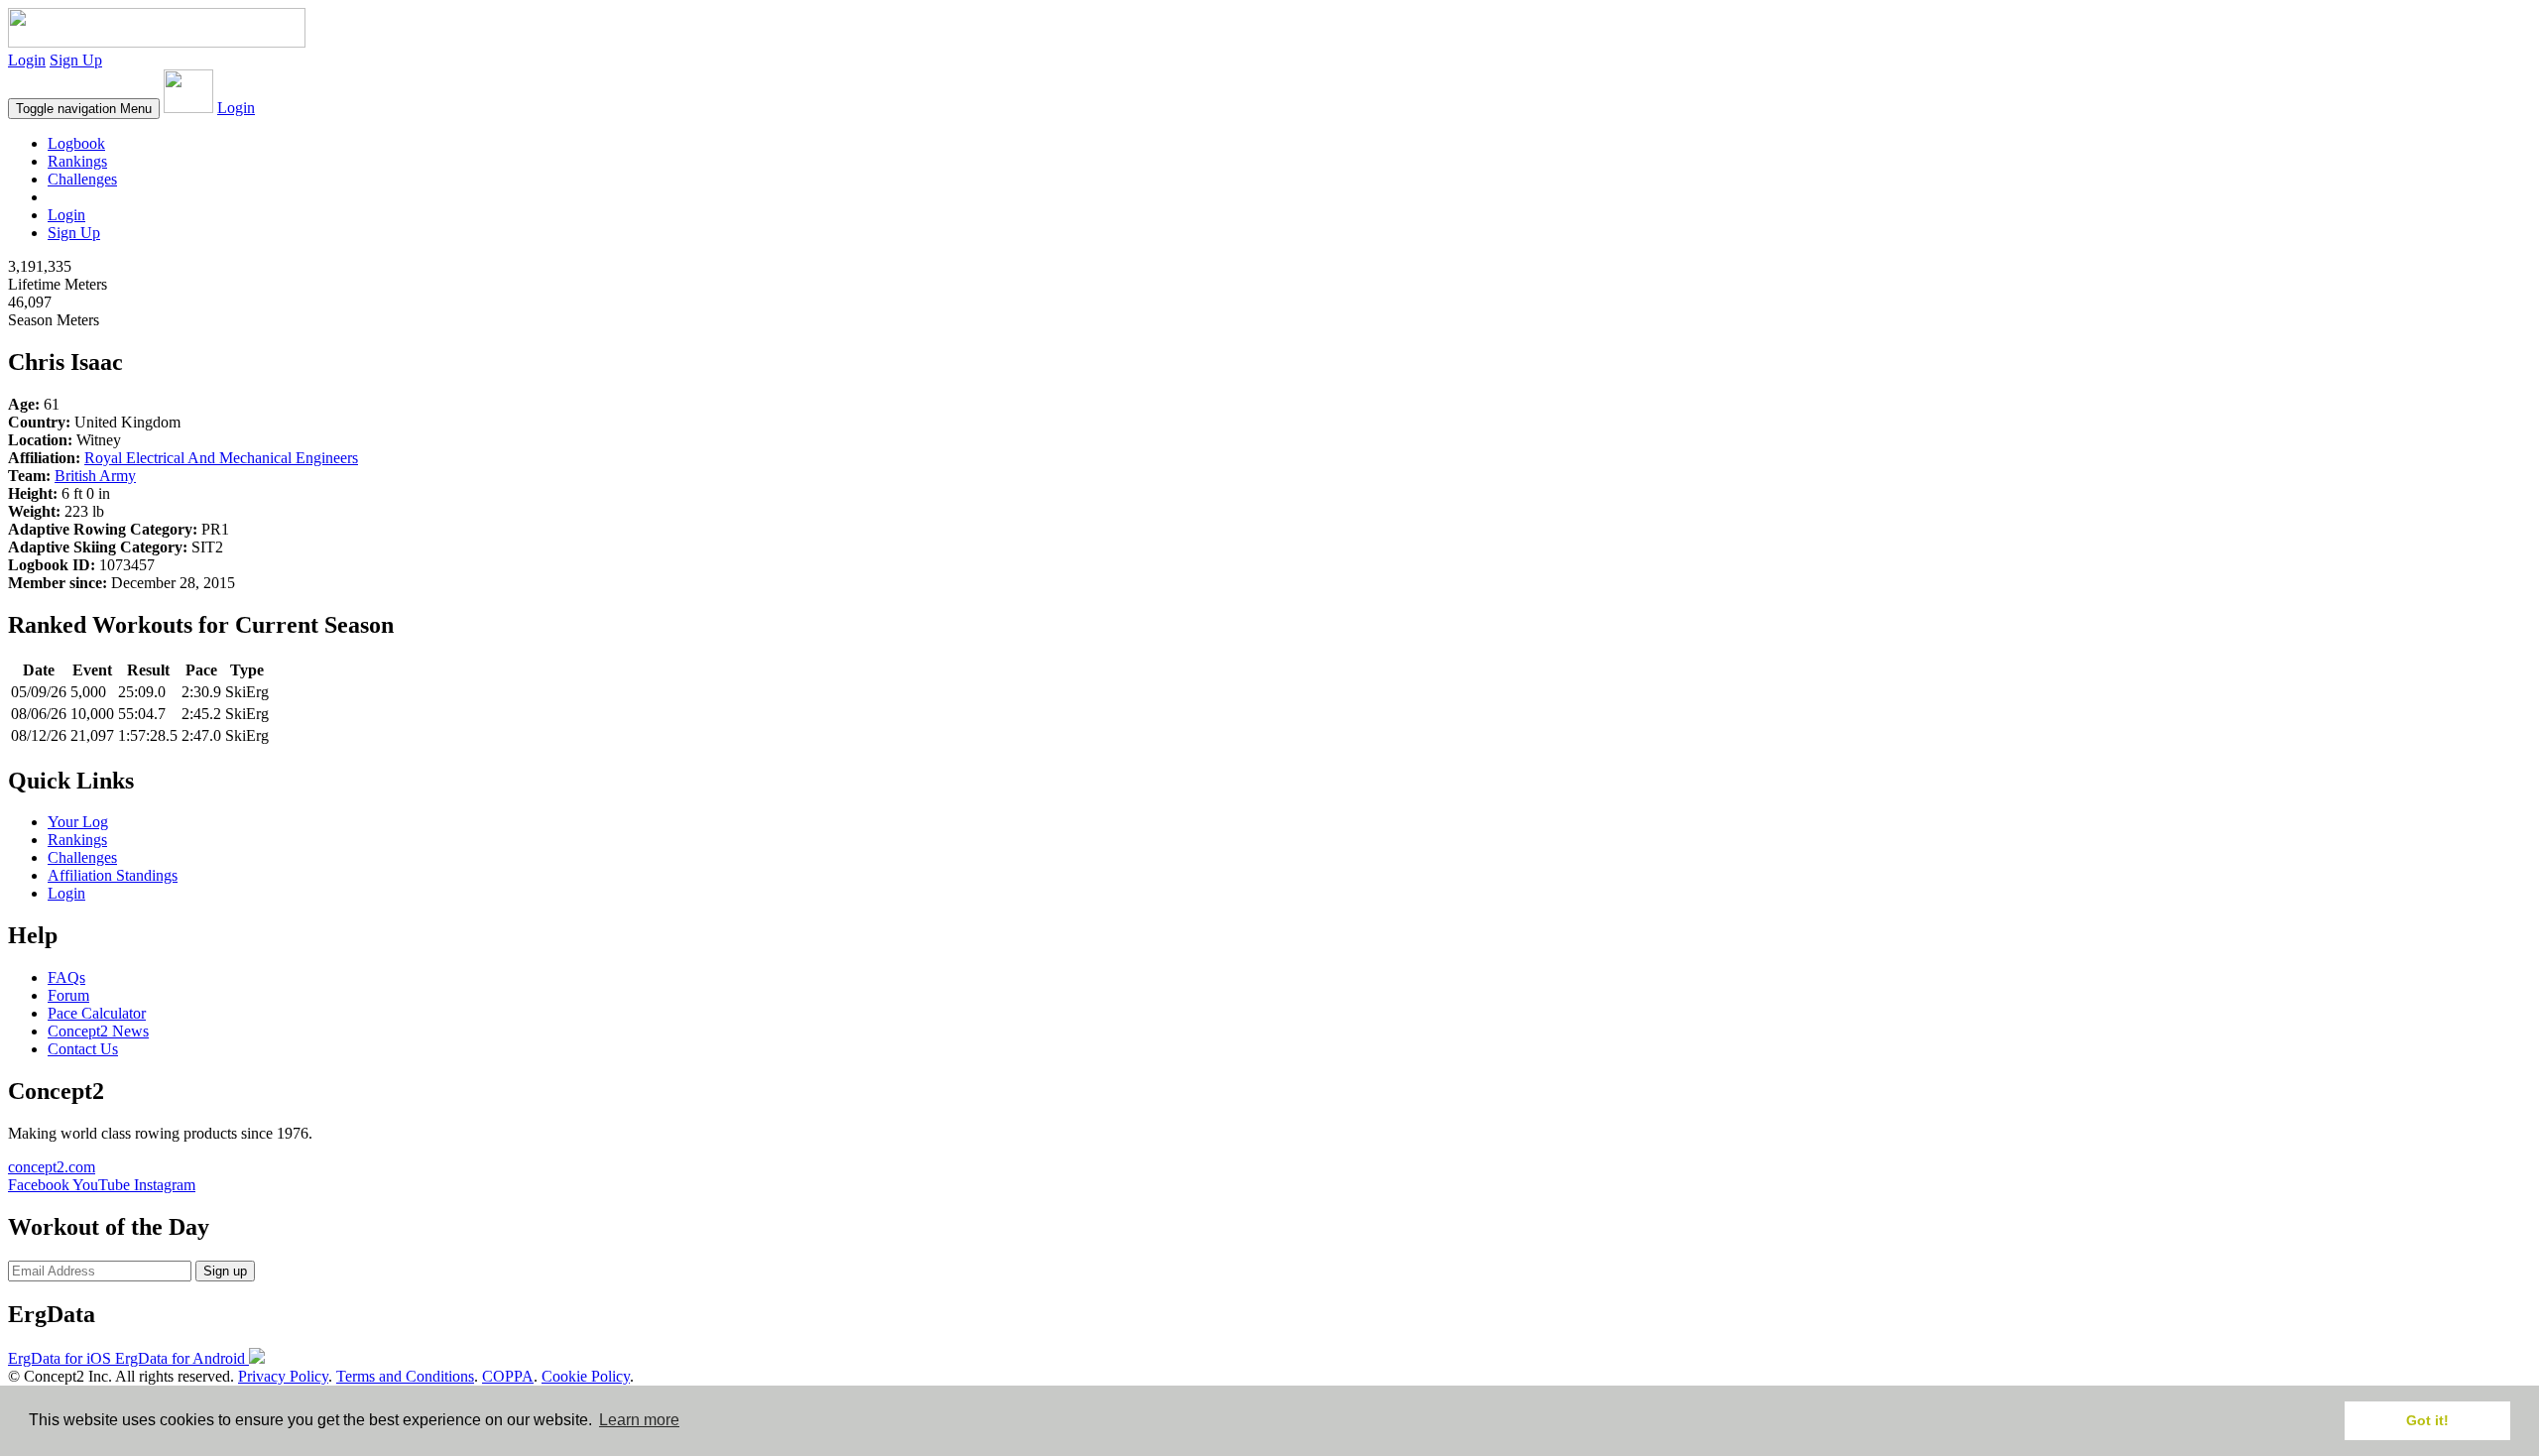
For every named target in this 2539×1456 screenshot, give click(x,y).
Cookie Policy (586, 1376)
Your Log (78, 822)
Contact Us (83, 1049)
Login (27, 60)
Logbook (76, 143)
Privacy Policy (283, 1376)
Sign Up (76, 60)
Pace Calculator (97, 1013)
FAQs (66, 977)
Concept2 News (98, 1031)
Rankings (77, 161)
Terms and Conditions (405, 1376)
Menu (84, 109)
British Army (95, 476)
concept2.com (52, 1167)
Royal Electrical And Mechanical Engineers (221, 458)
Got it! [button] (2427, 1420)
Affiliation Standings (113, 875)
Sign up (225, 1271)
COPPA (508, 1376)
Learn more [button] (639, 1420)
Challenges (82, 179)
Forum (68, 995)
